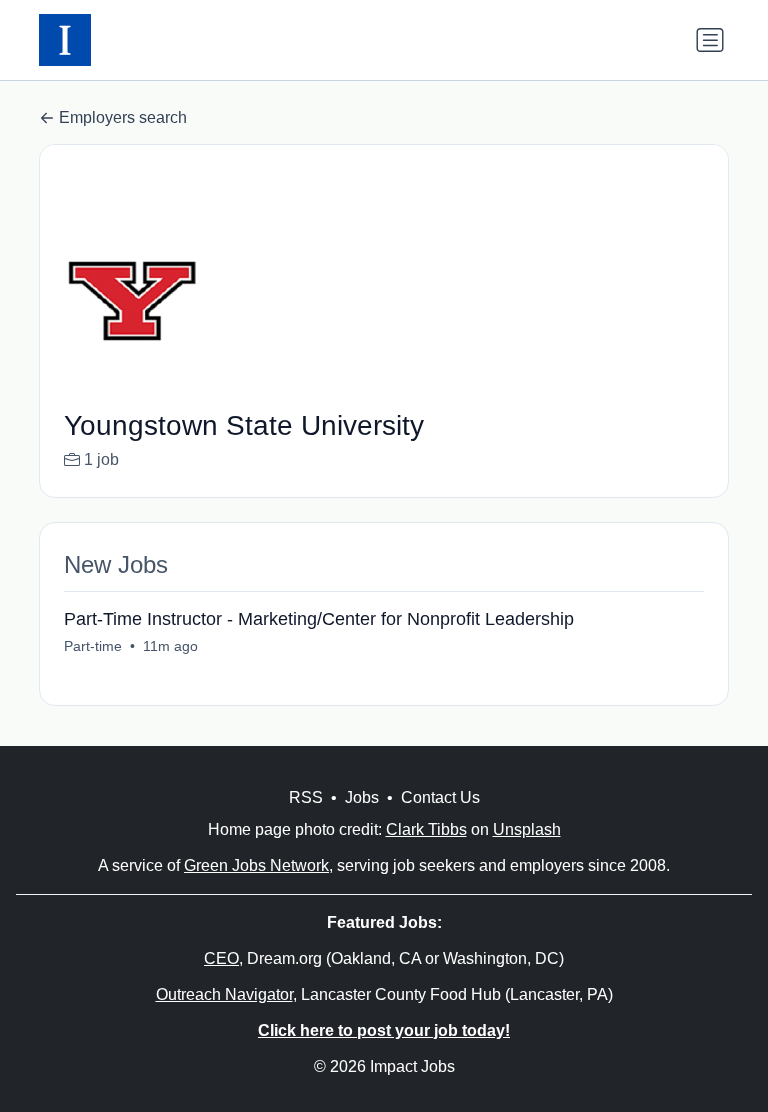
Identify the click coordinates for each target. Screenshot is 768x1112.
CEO (221, 958)
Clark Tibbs (426, 829)
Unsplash (527, 829)
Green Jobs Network (256, 865)
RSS (306, 797)
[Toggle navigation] (710, 40)
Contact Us (440, 797)
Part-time (93, 646)
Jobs (362, 797)
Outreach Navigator (224, 994)
